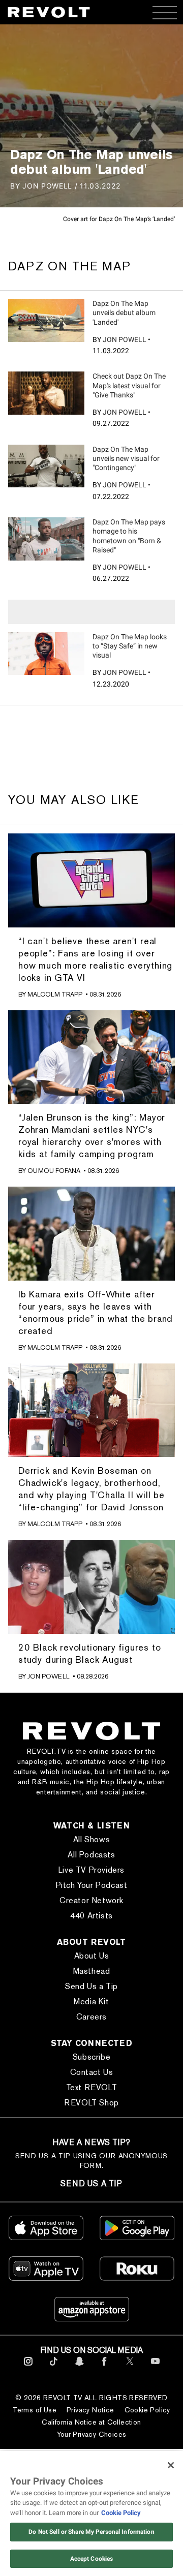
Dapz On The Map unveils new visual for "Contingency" (126, 458)
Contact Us (92, 2072)
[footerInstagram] (28, 2367)
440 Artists (91, 1916)
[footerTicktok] (54, 2367)
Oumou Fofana (54, 1171)
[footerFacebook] (104, 2367)
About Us (92, 1956)
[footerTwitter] (130, 2367)
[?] (46, 320)
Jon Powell (125, 339)
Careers (91, 2017)
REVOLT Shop (91, 2103)
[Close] (171, 2465)
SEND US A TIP (91, 2183)
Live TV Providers (91, 1870)
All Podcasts (91, 1855)
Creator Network (91, 1900)
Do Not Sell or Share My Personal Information (91, 2532)
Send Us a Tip (91, 1986)
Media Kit (91, 2001)
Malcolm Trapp (55, 994)
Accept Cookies (92, 2559)
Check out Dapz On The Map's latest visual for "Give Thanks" (129, 385)
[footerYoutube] (155, 2367)
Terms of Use (35, 2410)
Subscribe (91, 2057)
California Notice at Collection (91, 2422)
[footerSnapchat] (79, 2367)
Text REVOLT (92, 2087)
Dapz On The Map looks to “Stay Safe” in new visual (130, 646)
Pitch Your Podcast (92, 1885)
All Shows (91, 1839)
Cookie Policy (147, 2410)
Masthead (92, 1971)
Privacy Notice (90, 2410)
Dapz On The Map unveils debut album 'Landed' (124, 313)
